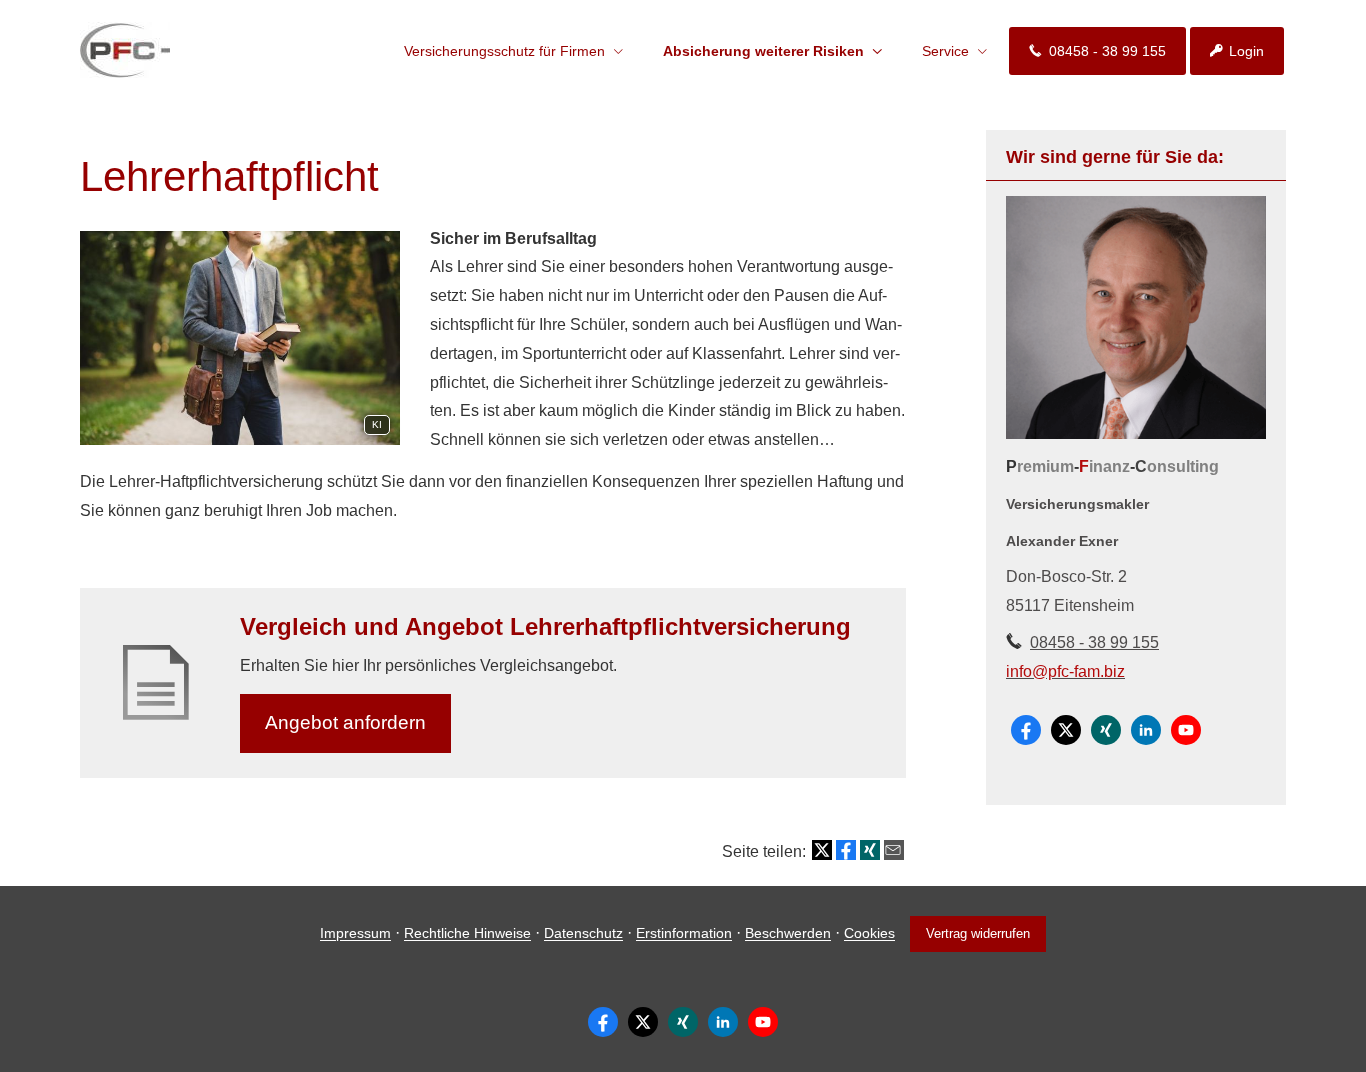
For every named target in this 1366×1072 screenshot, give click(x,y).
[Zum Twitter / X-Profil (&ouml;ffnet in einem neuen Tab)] (1066, 730)
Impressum (355, 934)
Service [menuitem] (945, 51)
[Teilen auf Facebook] (846, 850)
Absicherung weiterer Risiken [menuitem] (763, 51)
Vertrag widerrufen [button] (978, 933)
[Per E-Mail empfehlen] (894, 850)
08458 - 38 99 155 (1094, 642)
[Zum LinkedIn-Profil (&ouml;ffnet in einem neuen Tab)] (1146, 730)
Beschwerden (788, 934)
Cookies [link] (869, 934)
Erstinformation (684, 934)
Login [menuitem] (1246, 51)
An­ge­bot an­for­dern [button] (345, 722)
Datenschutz (583, 934)
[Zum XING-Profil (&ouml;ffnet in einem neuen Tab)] (1106, 730)
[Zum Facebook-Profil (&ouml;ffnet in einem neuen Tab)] (1026, 730)
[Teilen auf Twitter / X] (822, 850)
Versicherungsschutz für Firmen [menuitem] (504, 51)
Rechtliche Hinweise (467, 934)
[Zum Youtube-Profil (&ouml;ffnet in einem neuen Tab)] (1186, 730)
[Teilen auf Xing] (870, 850)
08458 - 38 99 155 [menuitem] (1107, 51)
